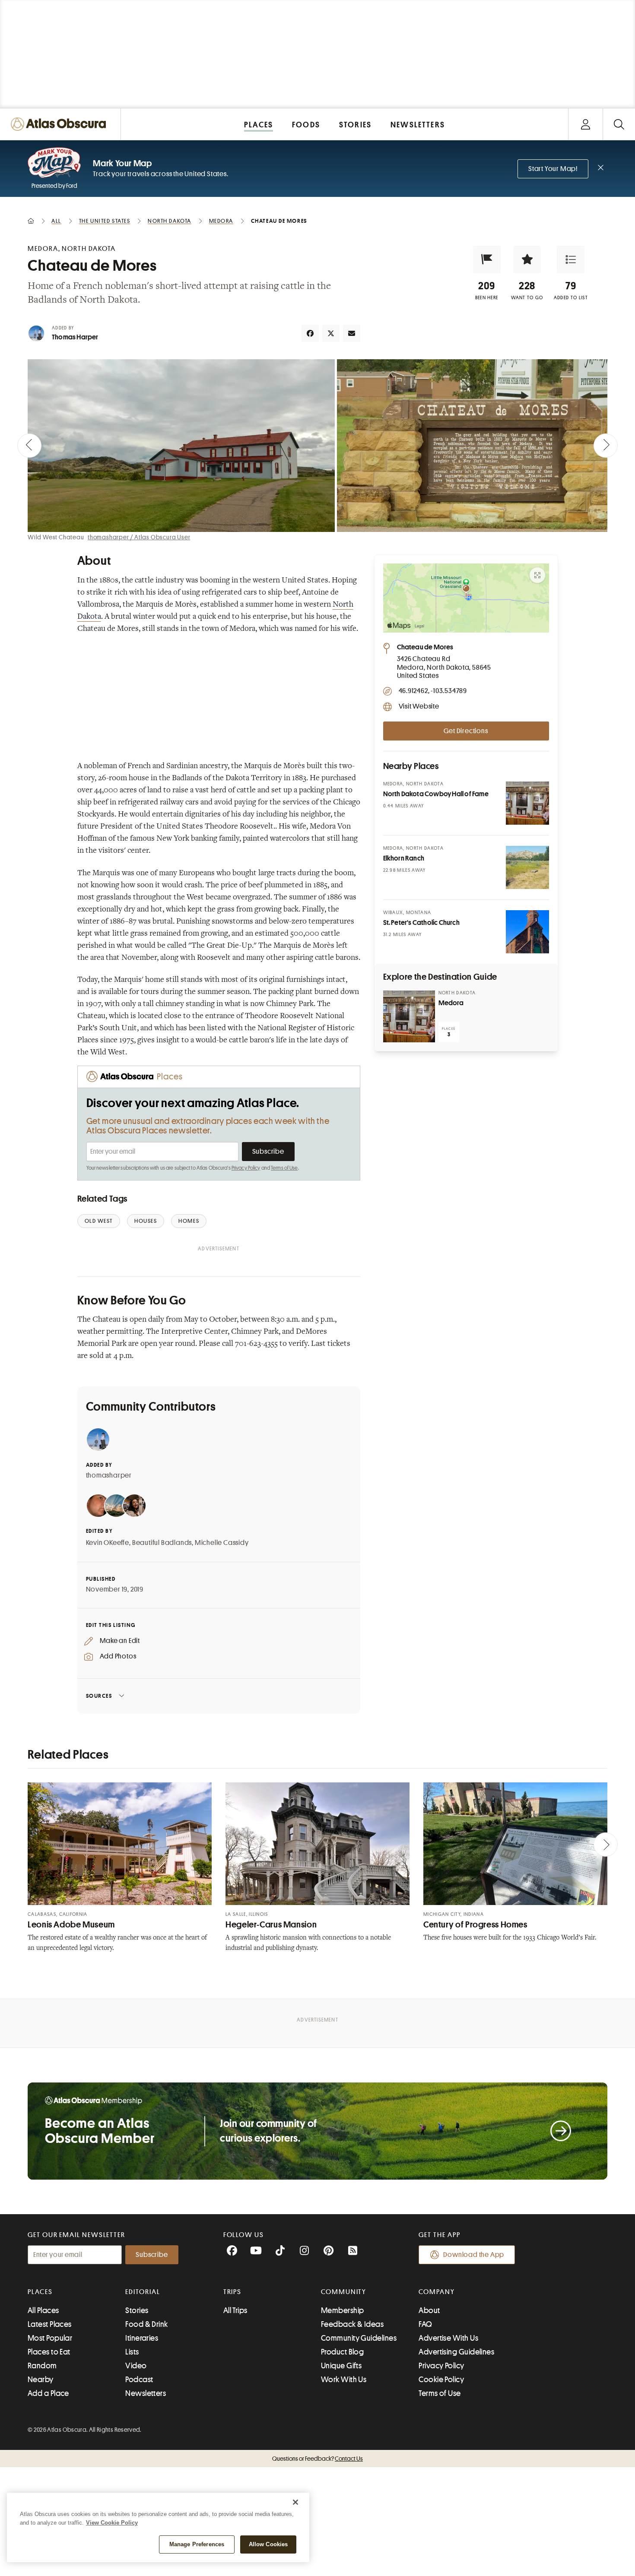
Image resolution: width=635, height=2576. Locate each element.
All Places (43, 2310)
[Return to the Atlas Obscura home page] (60, 124)
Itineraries (142, 2338)
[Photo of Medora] (409, 1016)
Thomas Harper (75, 337)
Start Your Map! (553, 169)
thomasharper (109, 1475)
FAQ (425, 2324)
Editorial (143, 2292)
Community (344, 2292)
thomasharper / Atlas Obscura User (139, 537)
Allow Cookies (268, 2544)
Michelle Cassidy (222, 1543)
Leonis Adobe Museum (71, 1925)
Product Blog (342, 2352)
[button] (487, 259)
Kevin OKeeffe (108, 1543)
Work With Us (344, 2380)
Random (42, 2366)
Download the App (474, 2255)
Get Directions (466, 731)
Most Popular (50, 2338)
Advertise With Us (448, 2338)
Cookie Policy (441, 2380)
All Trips (235, 2310)
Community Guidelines (359, 2338)
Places (40, 2292)
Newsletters (146, 2393)
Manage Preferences (197, 2544)
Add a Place (48, 2393)
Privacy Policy (246, 1168)
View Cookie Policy (112, 2523)
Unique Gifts (341, 2366)
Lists (132, 2352)
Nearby (41, 2380)
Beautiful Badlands (162, 1543)
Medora (451, 1003)
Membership (343, 2310)
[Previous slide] (29, 446)
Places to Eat (49, 2352)
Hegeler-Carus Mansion (271, 1925)
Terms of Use (284, 1168)
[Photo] (527, 803)
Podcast (139, 2380)
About (429, 2310)
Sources (99, 1696)
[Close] (295, 2502)
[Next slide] (606, 446)
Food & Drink (146, 2324)
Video (136, 2366)
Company (437, 2292)
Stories (137, 2310)
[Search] (619, 124)
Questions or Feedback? (317, 2459)
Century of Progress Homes (475, 1925)
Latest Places (50, 2324)
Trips (233, 2292)
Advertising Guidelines (456, 2352)
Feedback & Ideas (352, 2324)
